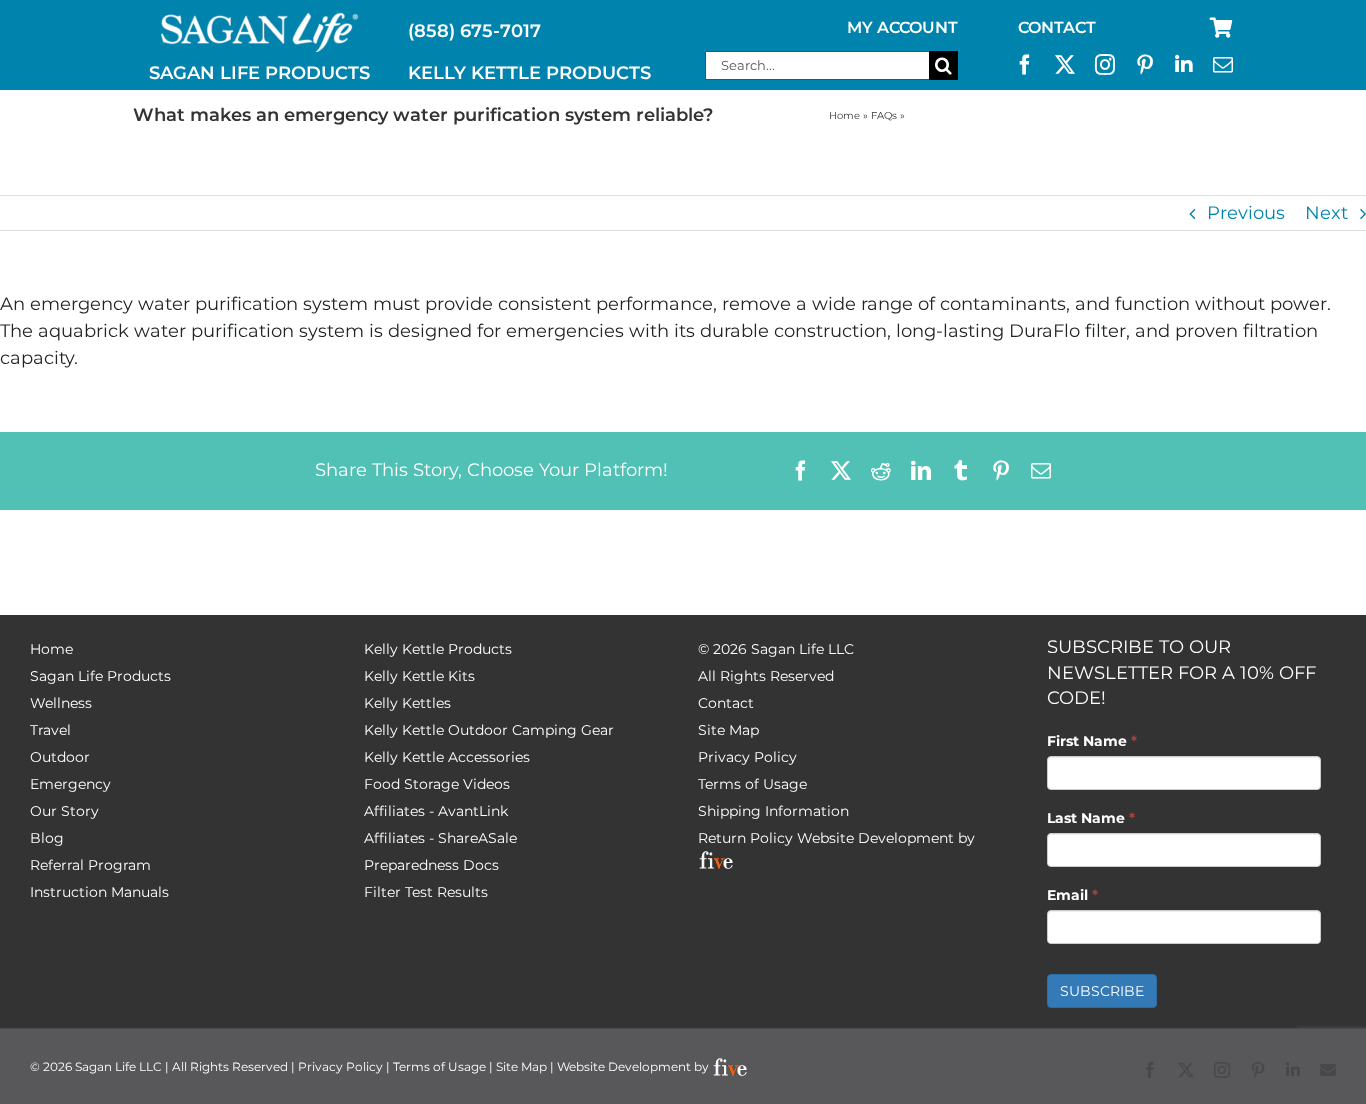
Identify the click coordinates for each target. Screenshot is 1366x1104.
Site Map (728, 730)
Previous (1246, 213)
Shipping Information (773, 811)
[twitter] (1065, 65)
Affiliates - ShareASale (440, 838)
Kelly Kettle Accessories (447, 757)
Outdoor (60, 757)
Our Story (64, 811)
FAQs (884, 115)
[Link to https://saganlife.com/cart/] (1221, 28)
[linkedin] (1184, 65)
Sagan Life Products (100, 676)
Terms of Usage (752, 784)
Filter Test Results (426, 892)
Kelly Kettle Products (438, 649)
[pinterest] (1145, 65)
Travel (50, 730)
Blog (47, 838)
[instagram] (1105, 65)
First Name (1092, 741)
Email (1072, 895)
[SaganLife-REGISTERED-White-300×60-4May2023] (260, 21)
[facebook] (1025, 65)
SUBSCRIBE (1102, 991)
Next (1326, 213)
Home (844, 115)
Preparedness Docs (431, 865)
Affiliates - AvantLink (436, 811)
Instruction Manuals (99, 892)
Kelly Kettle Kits (419, 676)
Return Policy (745, 838)
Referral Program (90, 865)
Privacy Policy (747, 757)
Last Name (1091, 818)
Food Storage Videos (437, 784)
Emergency (70, 784)
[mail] (1223, 65)
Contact (726, 703)
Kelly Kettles (407, 703)
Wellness (61, 703)
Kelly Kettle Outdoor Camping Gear (489, 730)
